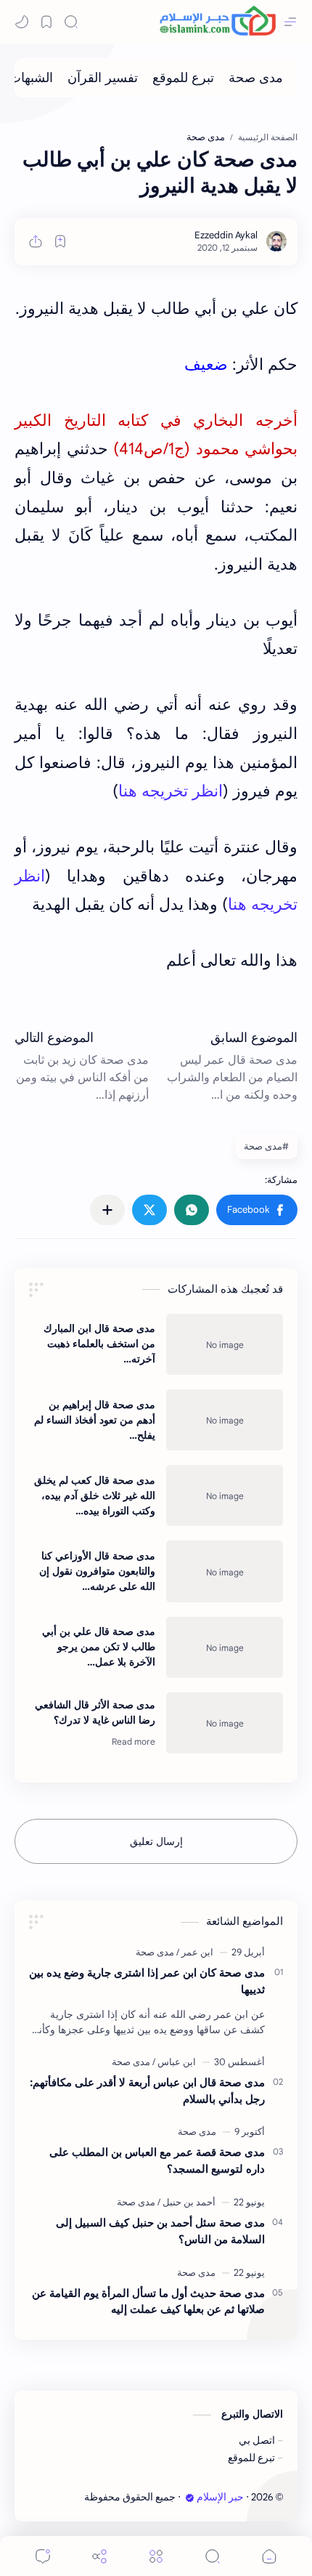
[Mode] (22, 22)
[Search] (71, 22)
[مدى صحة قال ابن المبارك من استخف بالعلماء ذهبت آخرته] (225, 1344)
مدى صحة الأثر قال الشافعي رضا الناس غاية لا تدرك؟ (95, 1712)
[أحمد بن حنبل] (186, 2202)
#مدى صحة (266, 1146)
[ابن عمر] (195, 1952)
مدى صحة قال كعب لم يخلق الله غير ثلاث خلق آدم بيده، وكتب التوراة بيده (95, 1495)
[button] (257, 1210)
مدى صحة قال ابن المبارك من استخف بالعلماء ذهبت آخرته (99, 1344)
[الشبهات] (31, 78)
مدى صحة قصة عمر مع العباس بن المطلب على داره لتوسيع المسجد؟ (157, 2160)
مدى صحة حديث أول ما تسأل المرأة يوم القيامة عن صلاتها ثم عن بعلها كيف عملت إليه (148, 2301)
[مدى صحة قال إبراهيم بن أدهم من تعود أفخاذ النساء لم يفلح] (225, 1420)
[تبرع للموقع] (183, 78)
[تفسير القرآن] (103, 78)
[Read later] (60, 241)
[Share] (99, 2556)
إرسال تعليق (156, 1841)
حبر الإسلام (220, 2497)
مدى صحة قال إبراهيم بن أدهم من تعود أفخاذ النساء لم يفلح (95, 1420)
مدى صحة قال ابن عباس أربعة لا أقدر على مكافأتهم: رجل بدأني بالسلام (147, 2091)
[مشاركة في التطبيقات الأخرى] (107, 1210)
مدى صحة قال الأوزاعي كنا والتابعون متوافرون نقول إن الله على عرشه (97, 1571)
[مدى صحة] (256, 78)
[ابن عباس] (174, 2062)
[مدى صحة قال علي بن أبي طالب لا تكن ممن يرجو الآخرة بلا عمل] (225, 1647)
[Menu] (156, 2556)
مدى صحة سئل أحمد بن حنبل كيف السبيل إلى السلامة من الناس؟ (160, 2231)
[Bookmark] (46, 22)
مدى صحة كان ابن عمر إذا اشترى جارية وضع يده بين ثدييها (147, 1981)
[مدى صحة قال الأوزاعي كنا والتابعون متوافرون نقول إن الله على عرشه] (225, 1571)
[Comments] (43, 2556)
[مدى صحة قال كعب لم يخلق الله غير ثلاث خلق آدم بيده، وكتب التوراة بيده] (225, 1495)
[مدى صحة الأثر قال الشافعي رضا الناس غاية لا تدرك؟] (225, 1723)
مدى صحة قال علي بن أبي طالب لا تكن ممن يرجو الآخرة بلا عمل (99, 1647)
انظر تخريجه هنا (171, 791)
